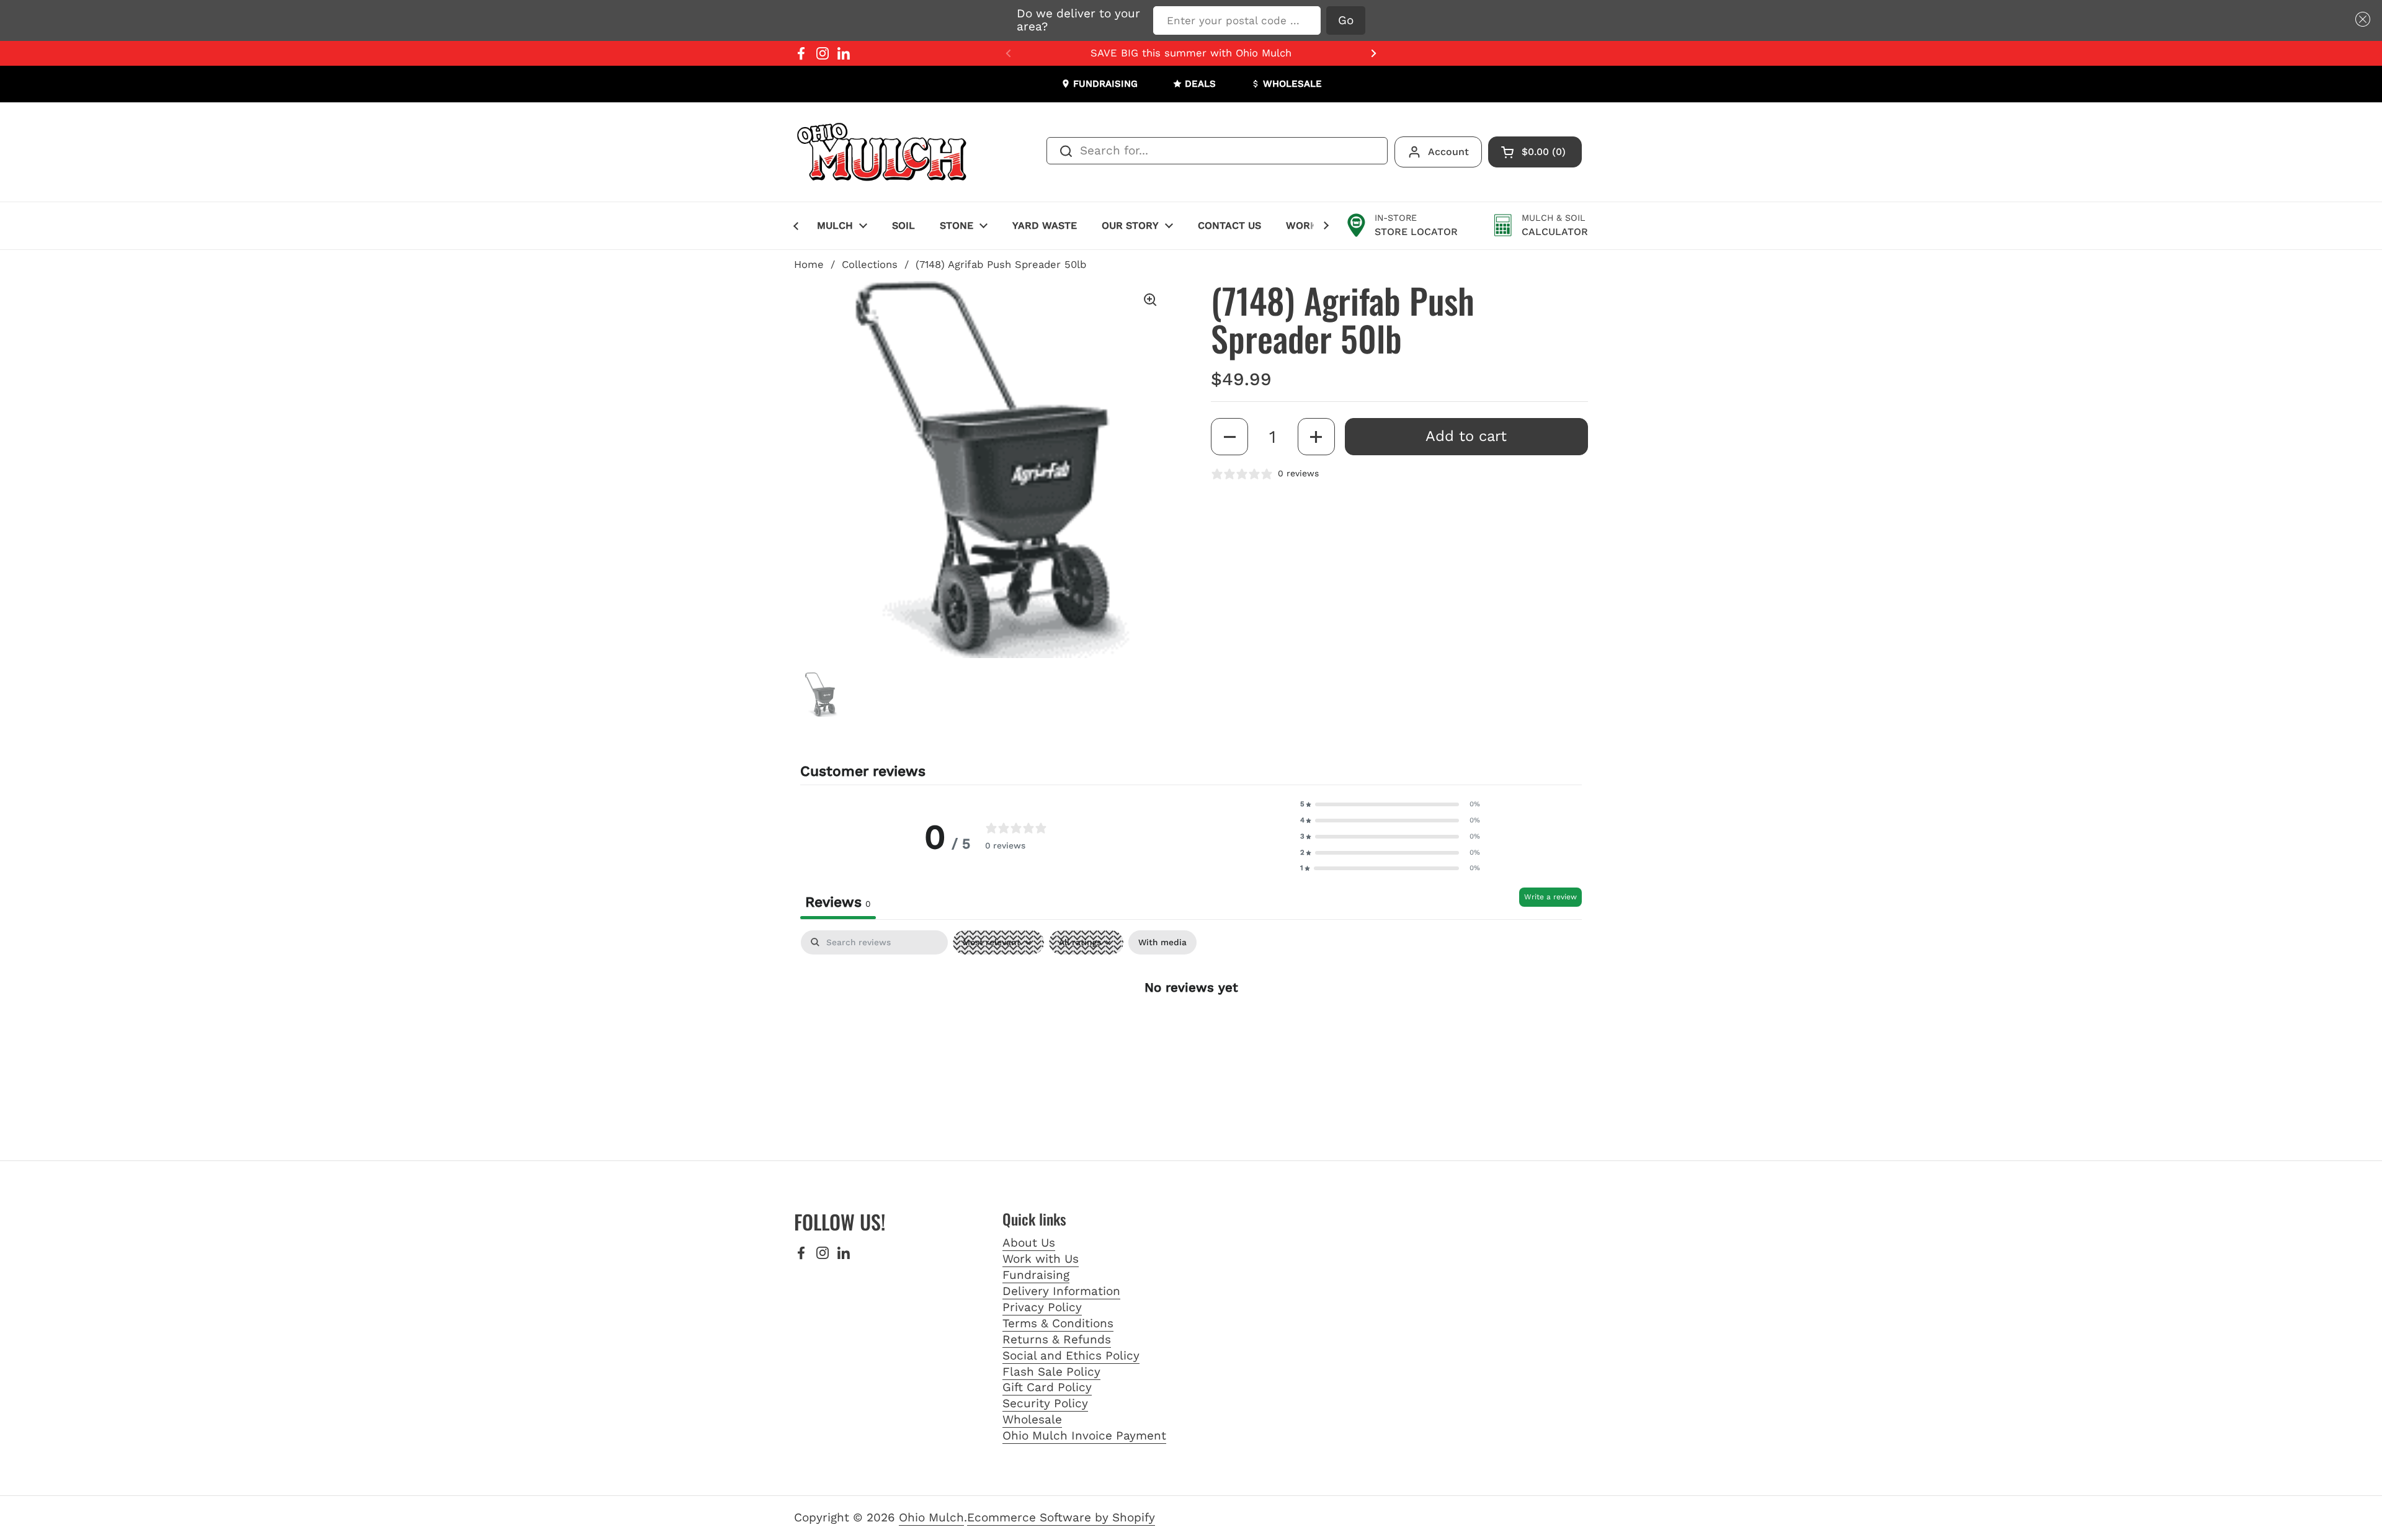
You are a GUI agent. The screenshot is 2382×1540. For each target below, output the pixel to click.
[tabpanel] (1191, 1026)
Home (809, 265)
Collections (870, 265)
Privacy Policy (1042, 1307)
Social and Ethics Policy (1071, 1355)
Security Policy (1045, 1403)
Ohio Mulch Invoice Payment (1084, 1435)
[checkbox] (1162, 942)
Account (1448, 152)
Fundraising (1036, 1275)
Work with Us (1041, 1259)
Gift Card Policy (1047, 1387)
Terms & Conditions (1058, 1323)
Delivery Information (1061, 1291)
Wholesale (1032, 1419)
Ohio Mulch (931, 1517)
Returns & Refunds (1057, 1339)
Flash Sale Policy (1051, 1372)
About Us (1029, 1243)
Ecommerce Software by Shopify (1061, 1517)
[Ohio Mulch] (883, 152)
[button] (2360, 20)
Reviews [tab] (838, 902)
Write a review (1550, 897)
